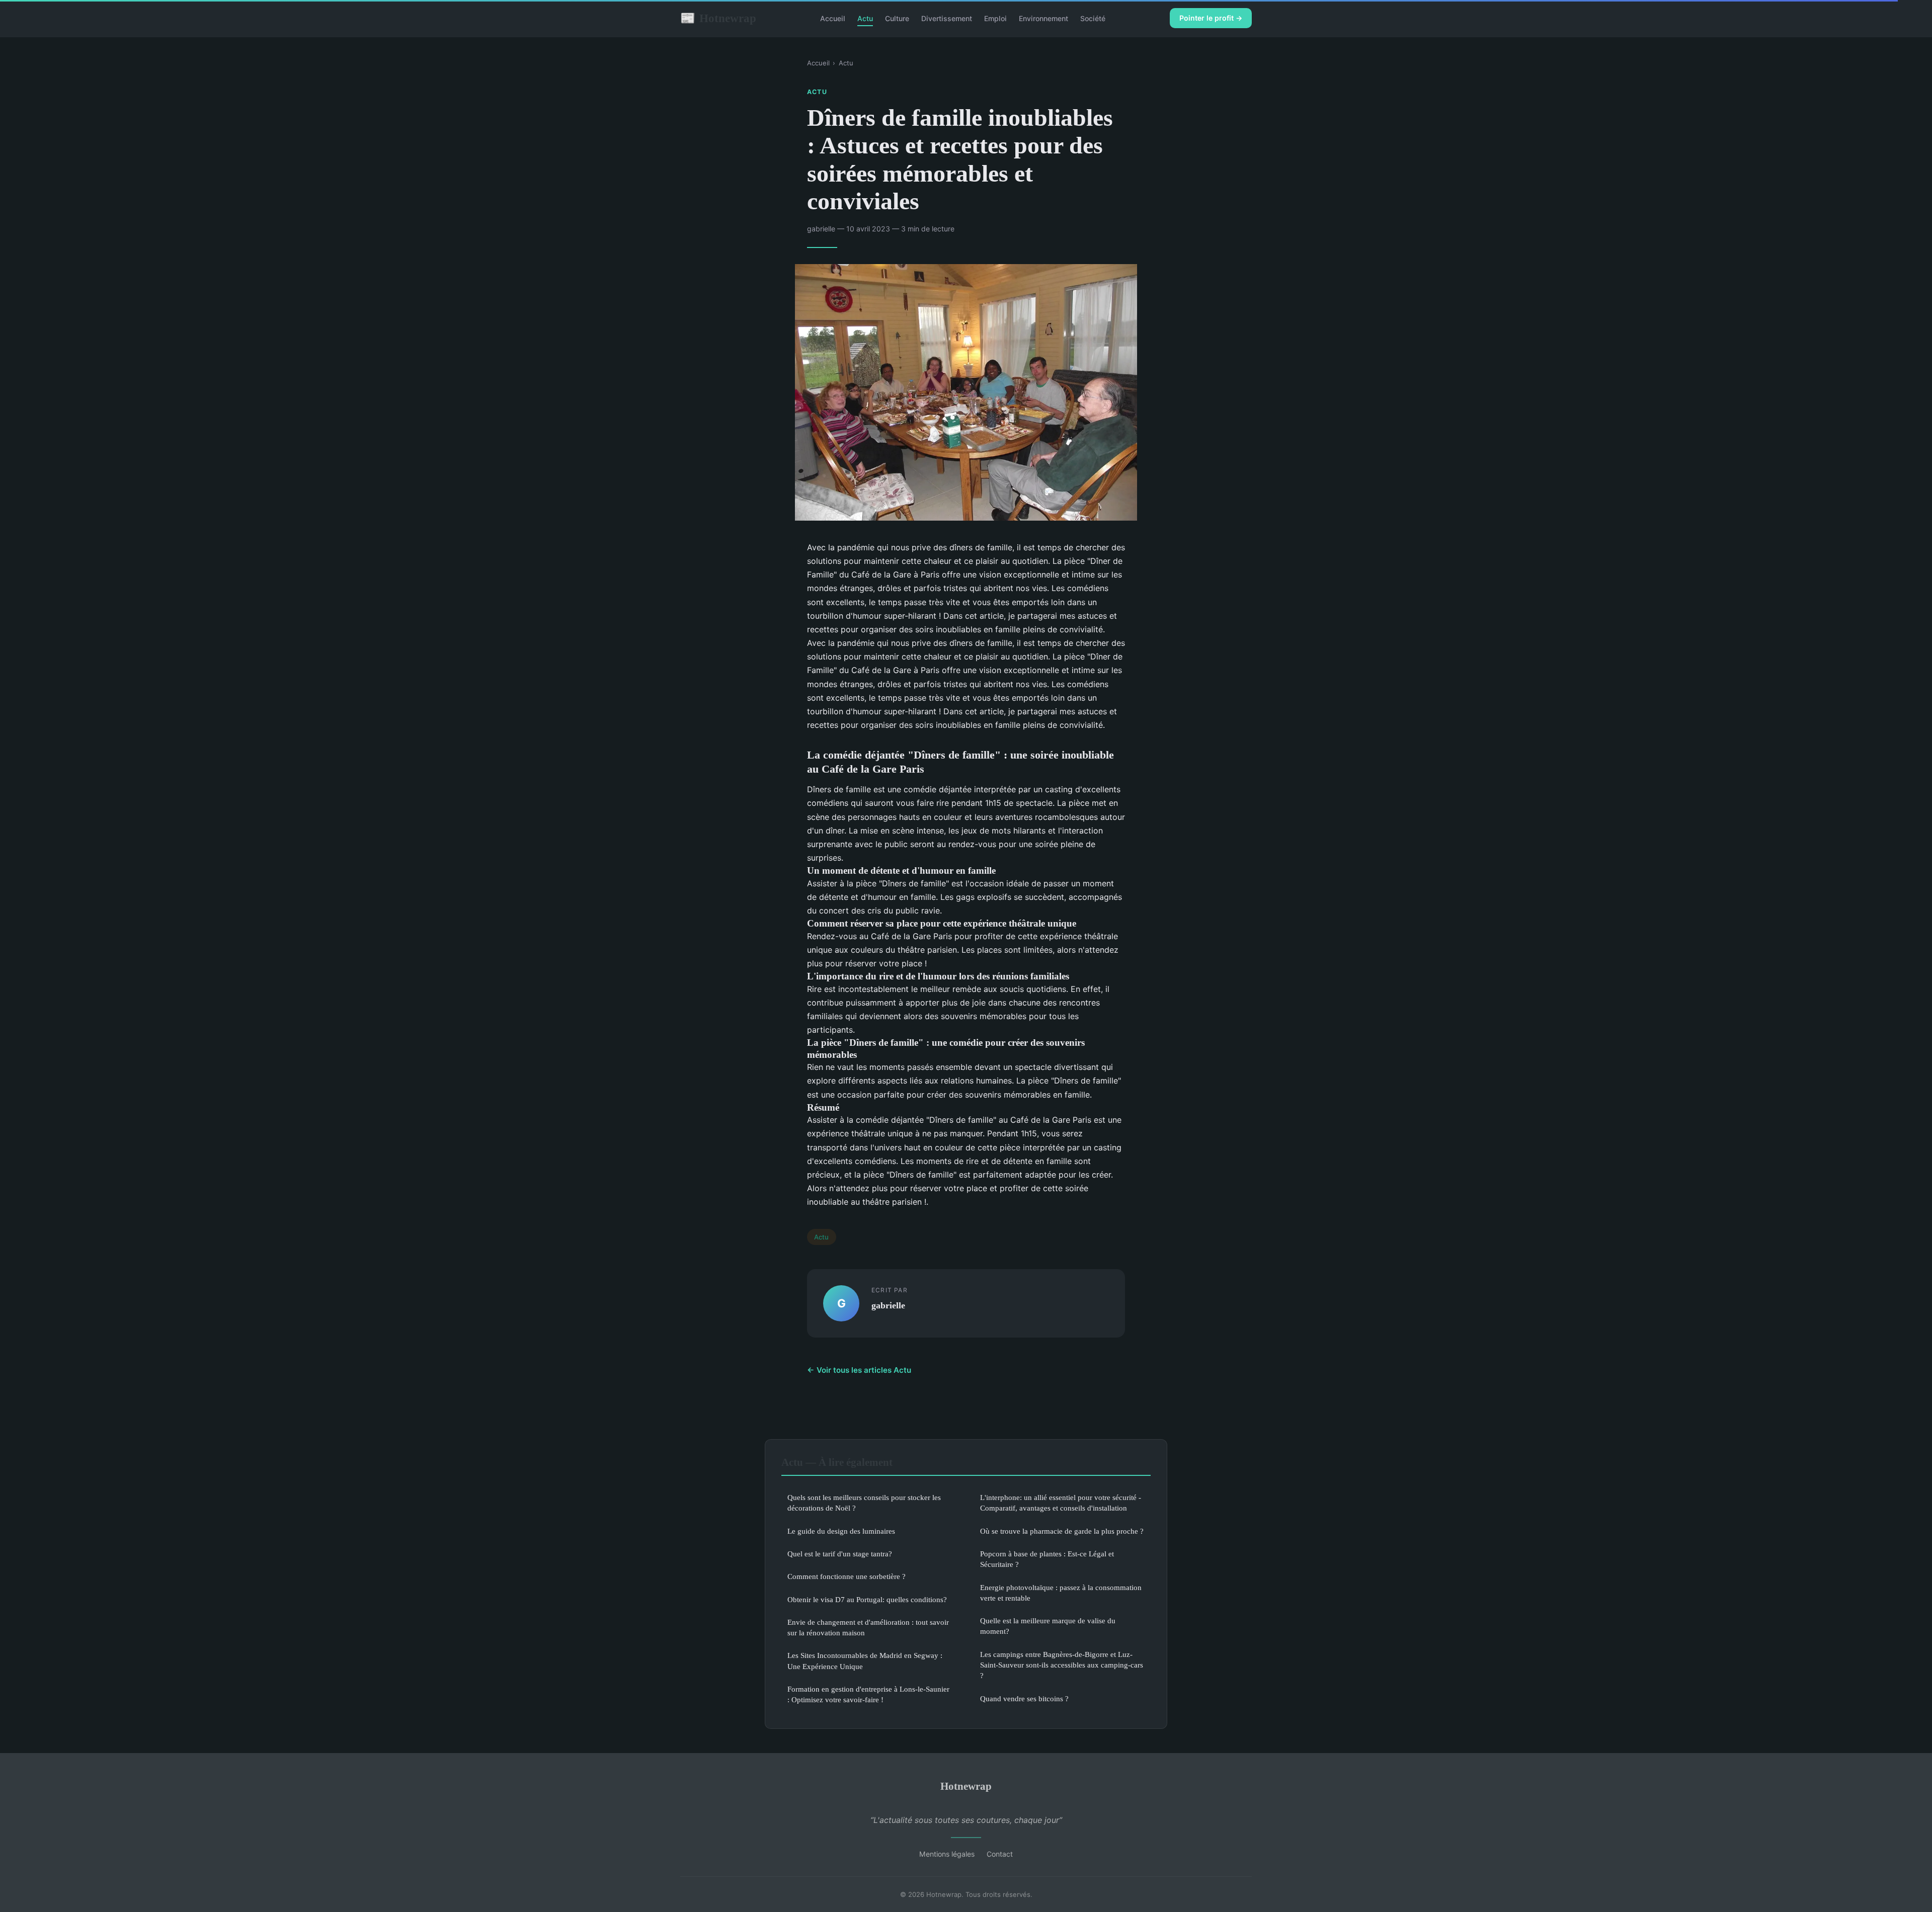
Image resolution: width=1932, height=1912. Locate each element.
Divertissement (947, 18)
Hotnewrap (718, 18)
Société (1093, 18)
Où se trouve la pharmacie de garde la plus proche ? (1062, 1531)
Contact (1000, 1854)
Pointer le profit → (1211, 18)
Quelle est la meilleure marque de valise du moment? (1048, 1626)
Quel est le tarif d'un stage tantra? (840, 1554)
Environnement (1043, 18)
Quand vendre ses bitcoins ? (1024, 1698)
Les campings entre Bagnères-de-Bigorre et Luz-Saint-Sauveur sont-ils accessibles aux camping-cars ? (1062, 1665)
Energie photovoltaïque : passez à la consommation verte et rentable (1061, 1593)
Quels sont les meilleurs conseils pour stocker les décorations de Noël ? (864, 1503)
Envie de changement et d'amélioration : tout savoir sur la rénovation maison (868, 1627)
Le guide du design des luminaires (841, 1531)
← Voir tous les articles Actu (859, 1370)
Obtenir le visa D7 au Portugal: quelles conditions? (867, 1599)
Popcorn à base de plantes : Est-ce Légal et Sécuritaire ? (1047, 1559)
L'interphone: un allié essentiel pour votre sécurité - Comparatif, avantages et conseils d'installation (1061, 1503)
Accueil (833, 18)
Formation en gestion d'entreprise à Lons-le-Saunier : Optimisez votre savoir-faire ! (868, 1694)
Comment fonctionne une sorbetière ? (847, 1576)
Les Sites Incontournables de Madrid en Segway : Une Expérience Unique (865, 1660)
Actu (865, 18)
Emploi (995, 18)
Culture (897, 18)
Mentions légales (947, 1854)
